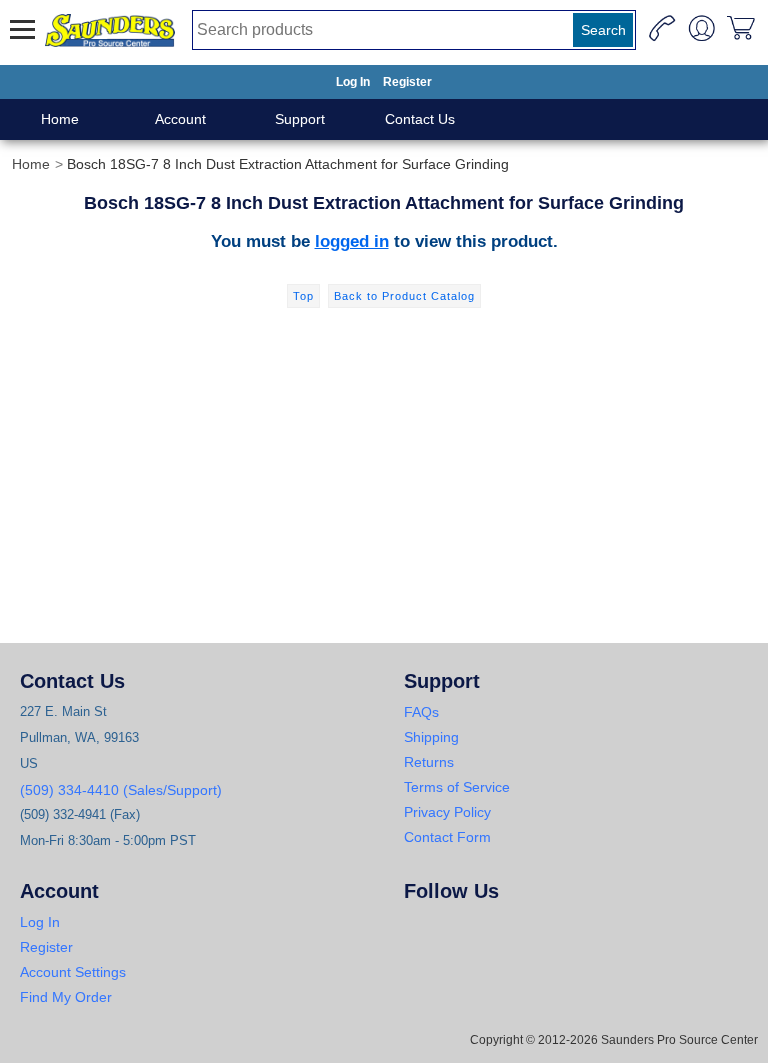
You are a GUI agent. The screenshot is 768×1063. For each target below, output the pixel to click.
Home (60, 119)
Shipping (431, 737)
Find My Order (66, 997)
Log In (353, 82)
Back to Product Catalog (404, 296)
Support (300, 119)
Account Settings (73, 972)
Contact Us (420, 119)
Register (407, 82)
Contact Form (447, 837)
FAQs (421, 712)
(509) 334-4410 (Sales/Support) (121, 790)
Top (303, 296)
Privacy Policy (447, 812)
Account (180, 119)
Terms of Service (457, 787)
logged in (352, 241)
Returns (429, 762)
